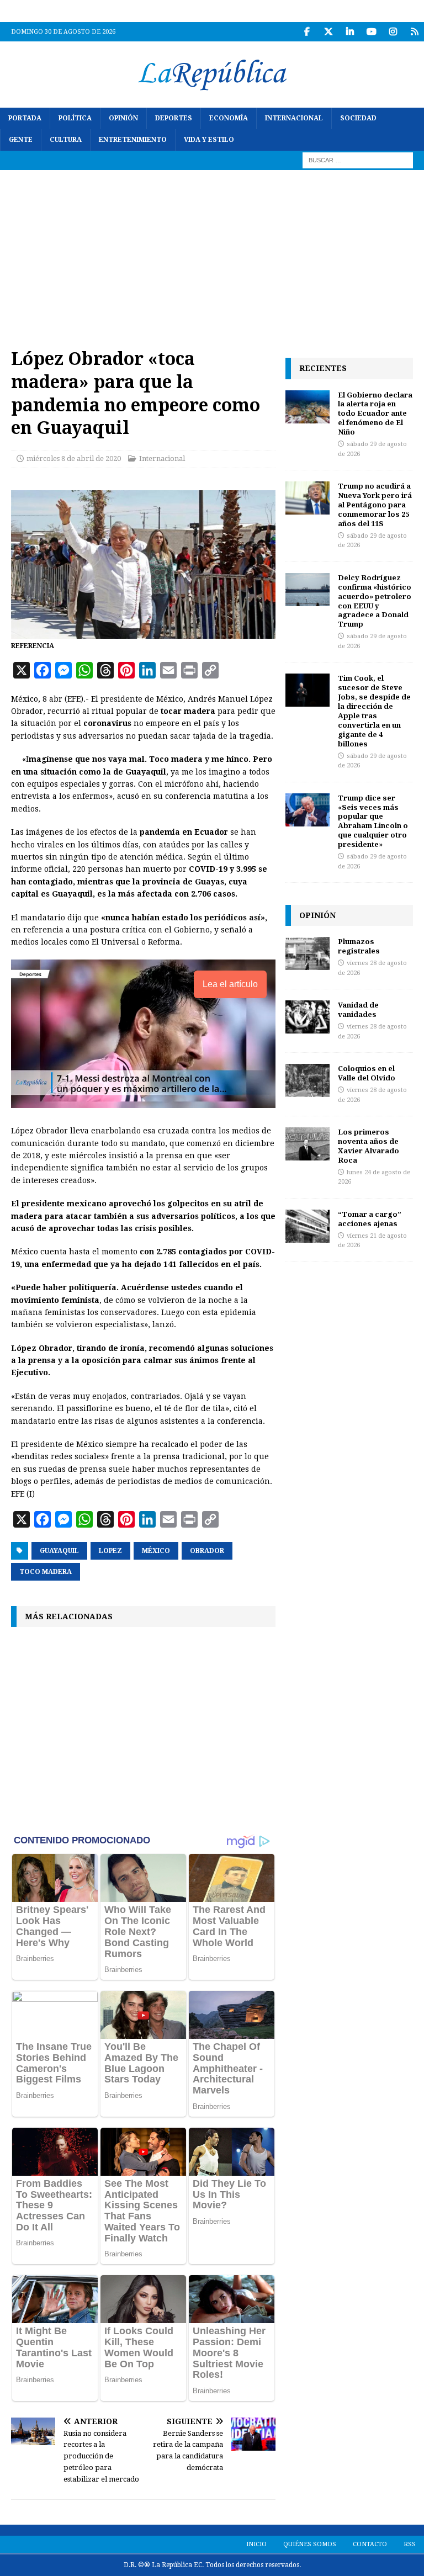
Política (75, 118)
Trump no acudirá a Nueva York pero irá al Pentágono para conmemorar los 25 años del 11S (375, 505)
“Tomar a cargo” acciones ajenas (370, 1219)
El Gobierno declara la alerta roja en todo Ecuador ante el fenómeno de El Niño (375, 414)
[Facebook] (307, 32)
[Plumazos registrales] (308, 953)
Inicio (256, 2544)
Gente (21, 140)
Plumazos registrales (359, 946)
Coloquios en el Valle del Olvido (367, 1073)
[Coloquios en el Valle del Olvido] (308, 1080)
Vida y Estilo (209, 140)
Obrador (207, 1551)
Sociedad (358, 118)
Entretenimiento (133, 140)
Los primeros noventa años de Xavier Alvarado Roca (369, 1146)
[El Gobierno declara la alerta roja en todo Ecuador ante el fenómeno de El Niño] (308, 407)
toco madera (46, 1572)
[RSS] (414, 32)
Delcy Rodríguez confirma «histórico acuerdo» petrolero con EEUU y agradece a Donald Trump (375, 601)
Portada (25, 118)
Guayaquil (59, 1551)
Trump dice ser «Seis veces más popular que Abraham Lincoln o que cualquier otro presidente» (373, 821)
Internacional (294, 118)
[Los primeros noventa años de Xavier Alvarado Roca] (308, 1144)
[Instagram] (393, 32)
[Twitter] (328, 32)
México (156, 1551)
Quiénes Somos (310, 2544)
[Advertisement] (212, 253)
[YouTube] (371, 32)
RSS (410, 2544)
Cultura (66, 140)
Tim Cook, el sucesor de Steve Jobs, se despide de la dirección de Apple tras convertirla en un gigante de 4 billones (374, 711)
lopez (110, 1551)
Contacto (370, 2544)
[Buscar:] (358, 160)
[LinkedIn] (350, 32)
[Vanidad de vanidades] (308, 1017)
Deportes (174, 118)
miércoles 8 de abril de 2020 (74, 459)
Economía (229, 118)
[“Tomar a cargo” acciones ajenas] (308, 1226)
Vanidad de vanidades (358, 1009)
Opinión (123, 118)
